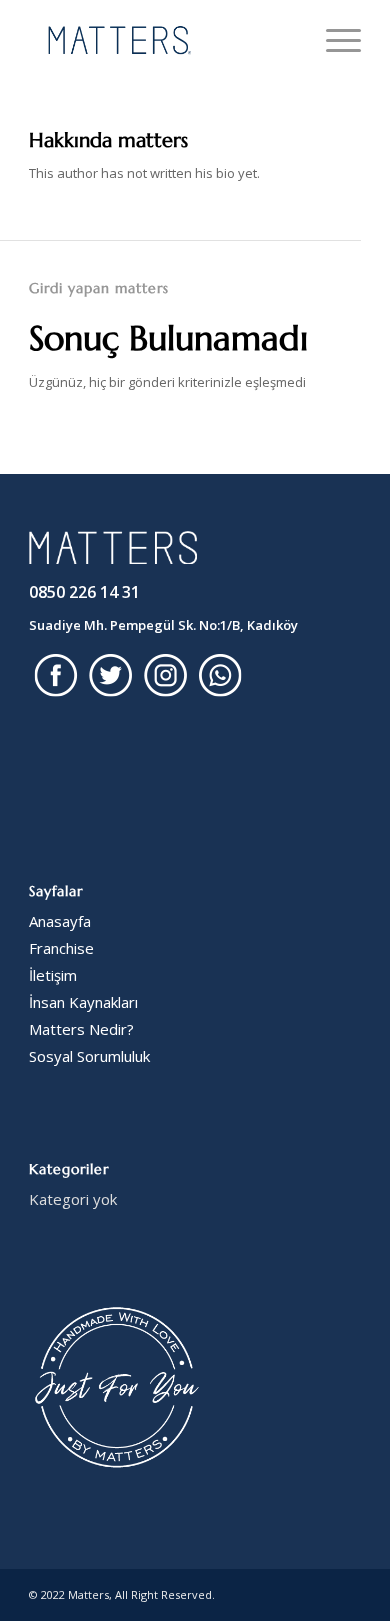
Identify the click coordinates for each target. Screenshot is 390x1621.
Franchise (61, 948)
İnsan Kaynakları (83, 1002)
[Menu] (333, 40)
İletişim (53, 975)
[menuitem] (333, 40)
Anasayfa (60, 921)
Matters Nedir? (81, 1029)
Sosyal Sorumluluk (89, 1056)
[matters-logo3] (161, 40)
